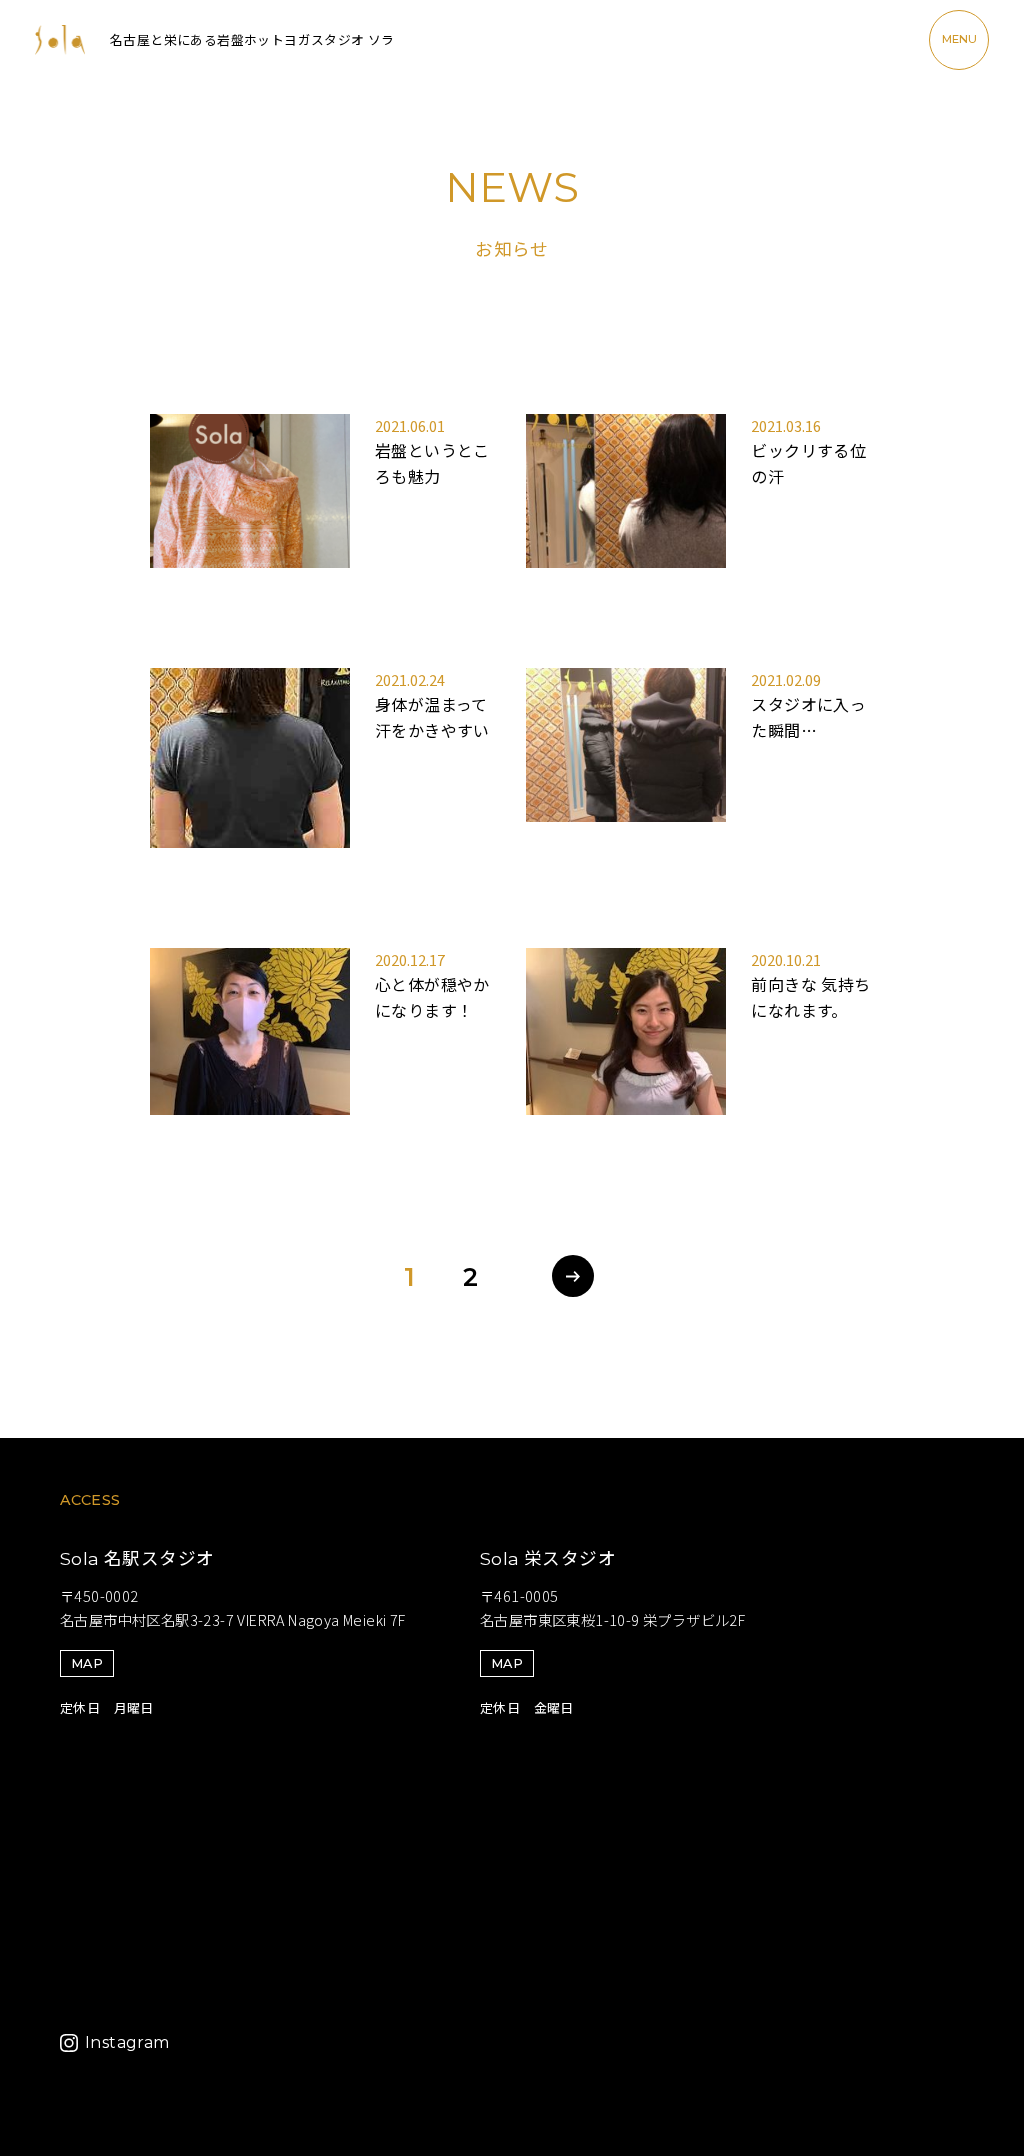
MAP (87, 1663)
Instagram (127, 2042)
